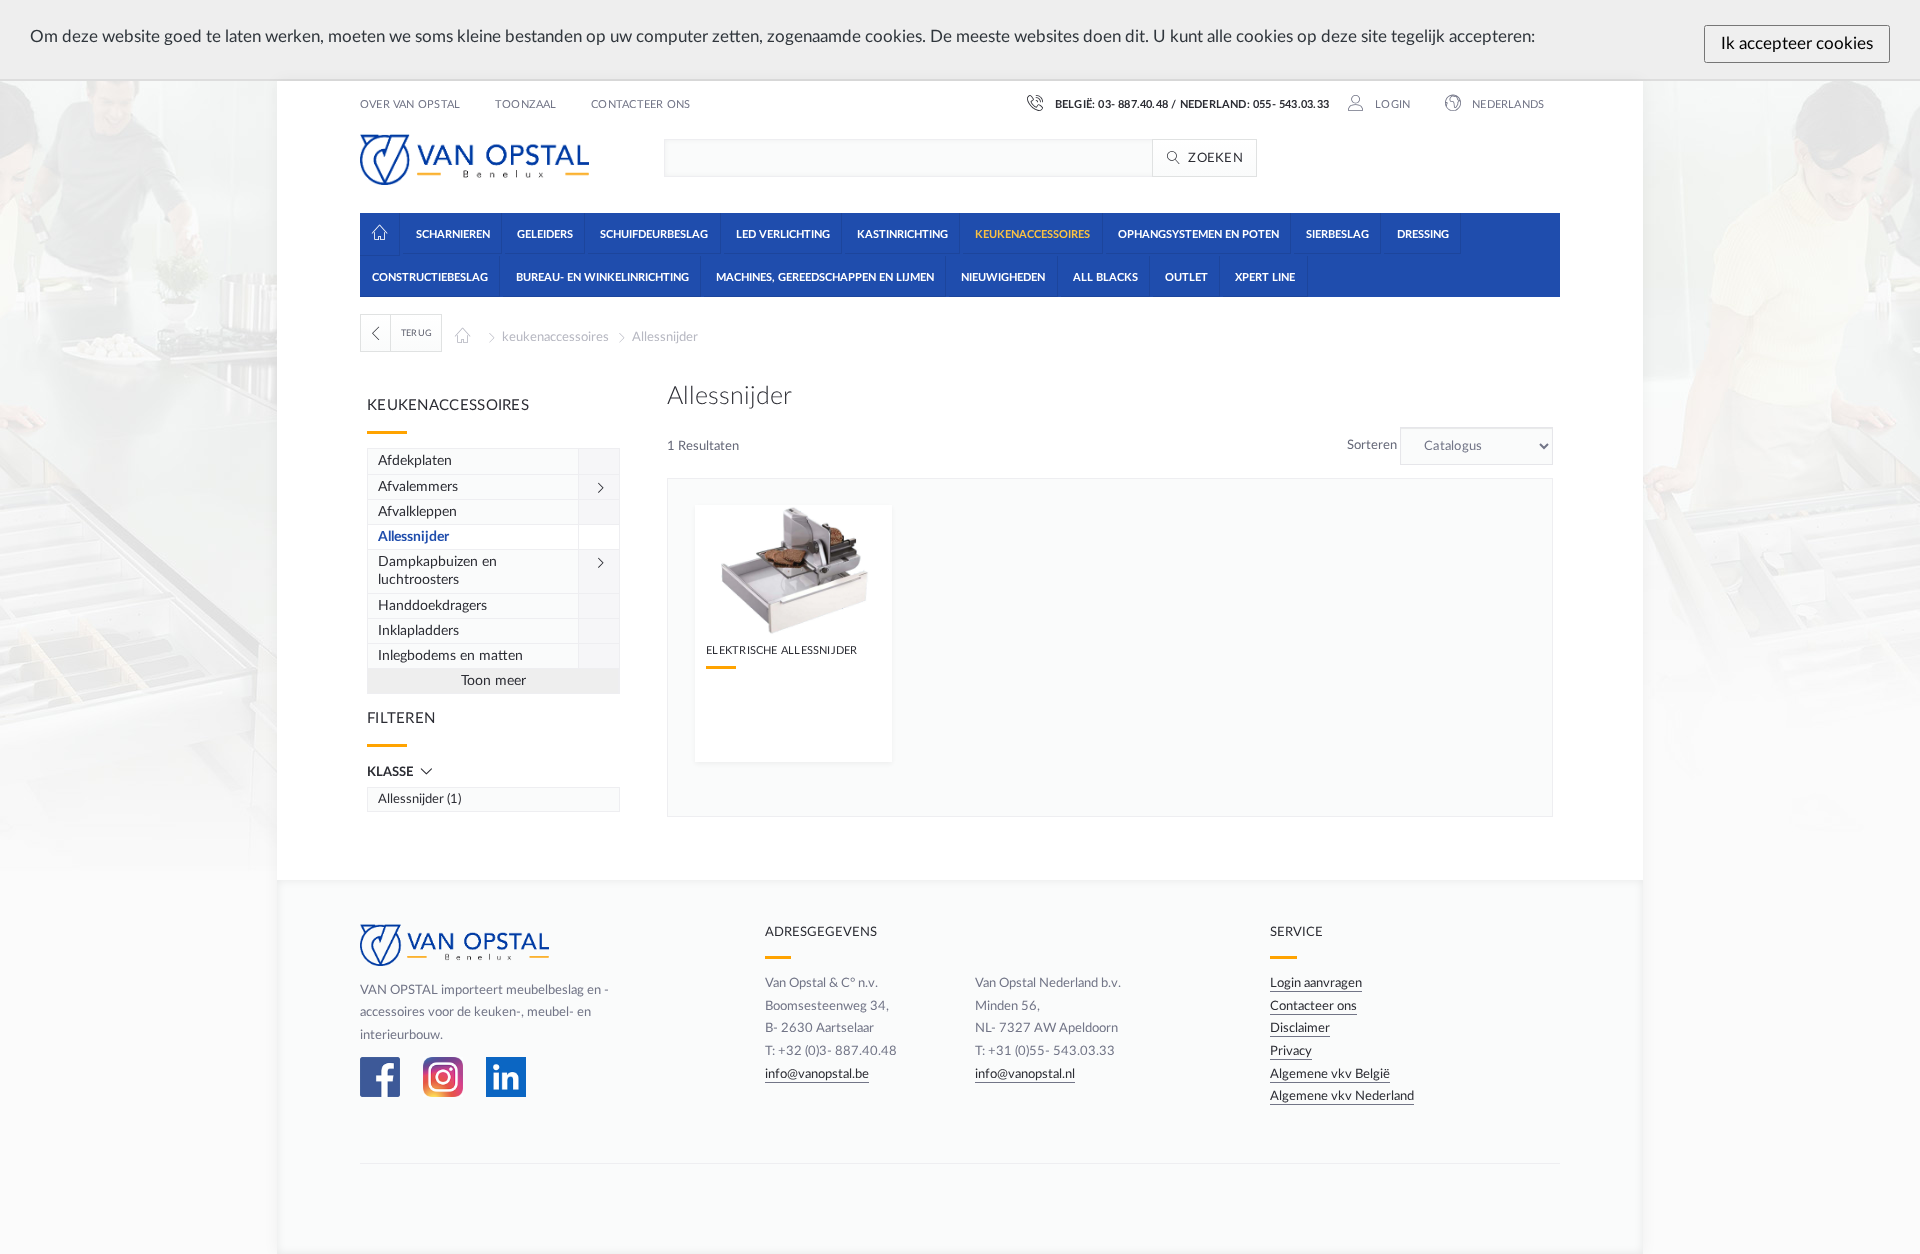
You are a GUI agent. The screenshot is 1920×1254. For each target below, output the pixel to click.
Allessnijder (665, 337)
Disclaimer (1300, 1028)
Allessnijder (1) (419, 799)
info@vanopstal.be (817, 1074)
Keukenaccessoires (448, 405)
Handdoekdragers (432, 606)
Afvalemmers (418, 487)
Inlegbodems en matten (450, 656)
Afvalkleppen (417, 512)
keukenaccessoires (555, 337)
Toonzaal (526, 105)
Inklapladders (418, 631)
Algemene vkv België (1330, 1074)
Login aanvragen (1316, 983)
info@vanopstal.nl (1025, 1074)
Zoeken (1215, 158)
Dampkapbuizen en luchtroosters (437, 571)
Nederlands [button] (1506, 105)
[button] (451, 233)
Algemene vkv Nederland (1342, 1096)
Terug (416, 333)
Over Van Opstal (410, 105)
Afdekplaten (415, 461)
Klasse (391, 772)
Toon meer (493, 681)
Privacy (1291, 1051)
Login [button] (1391, 105)
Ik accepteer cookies (1797, 43)
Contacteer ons (640, 105)
